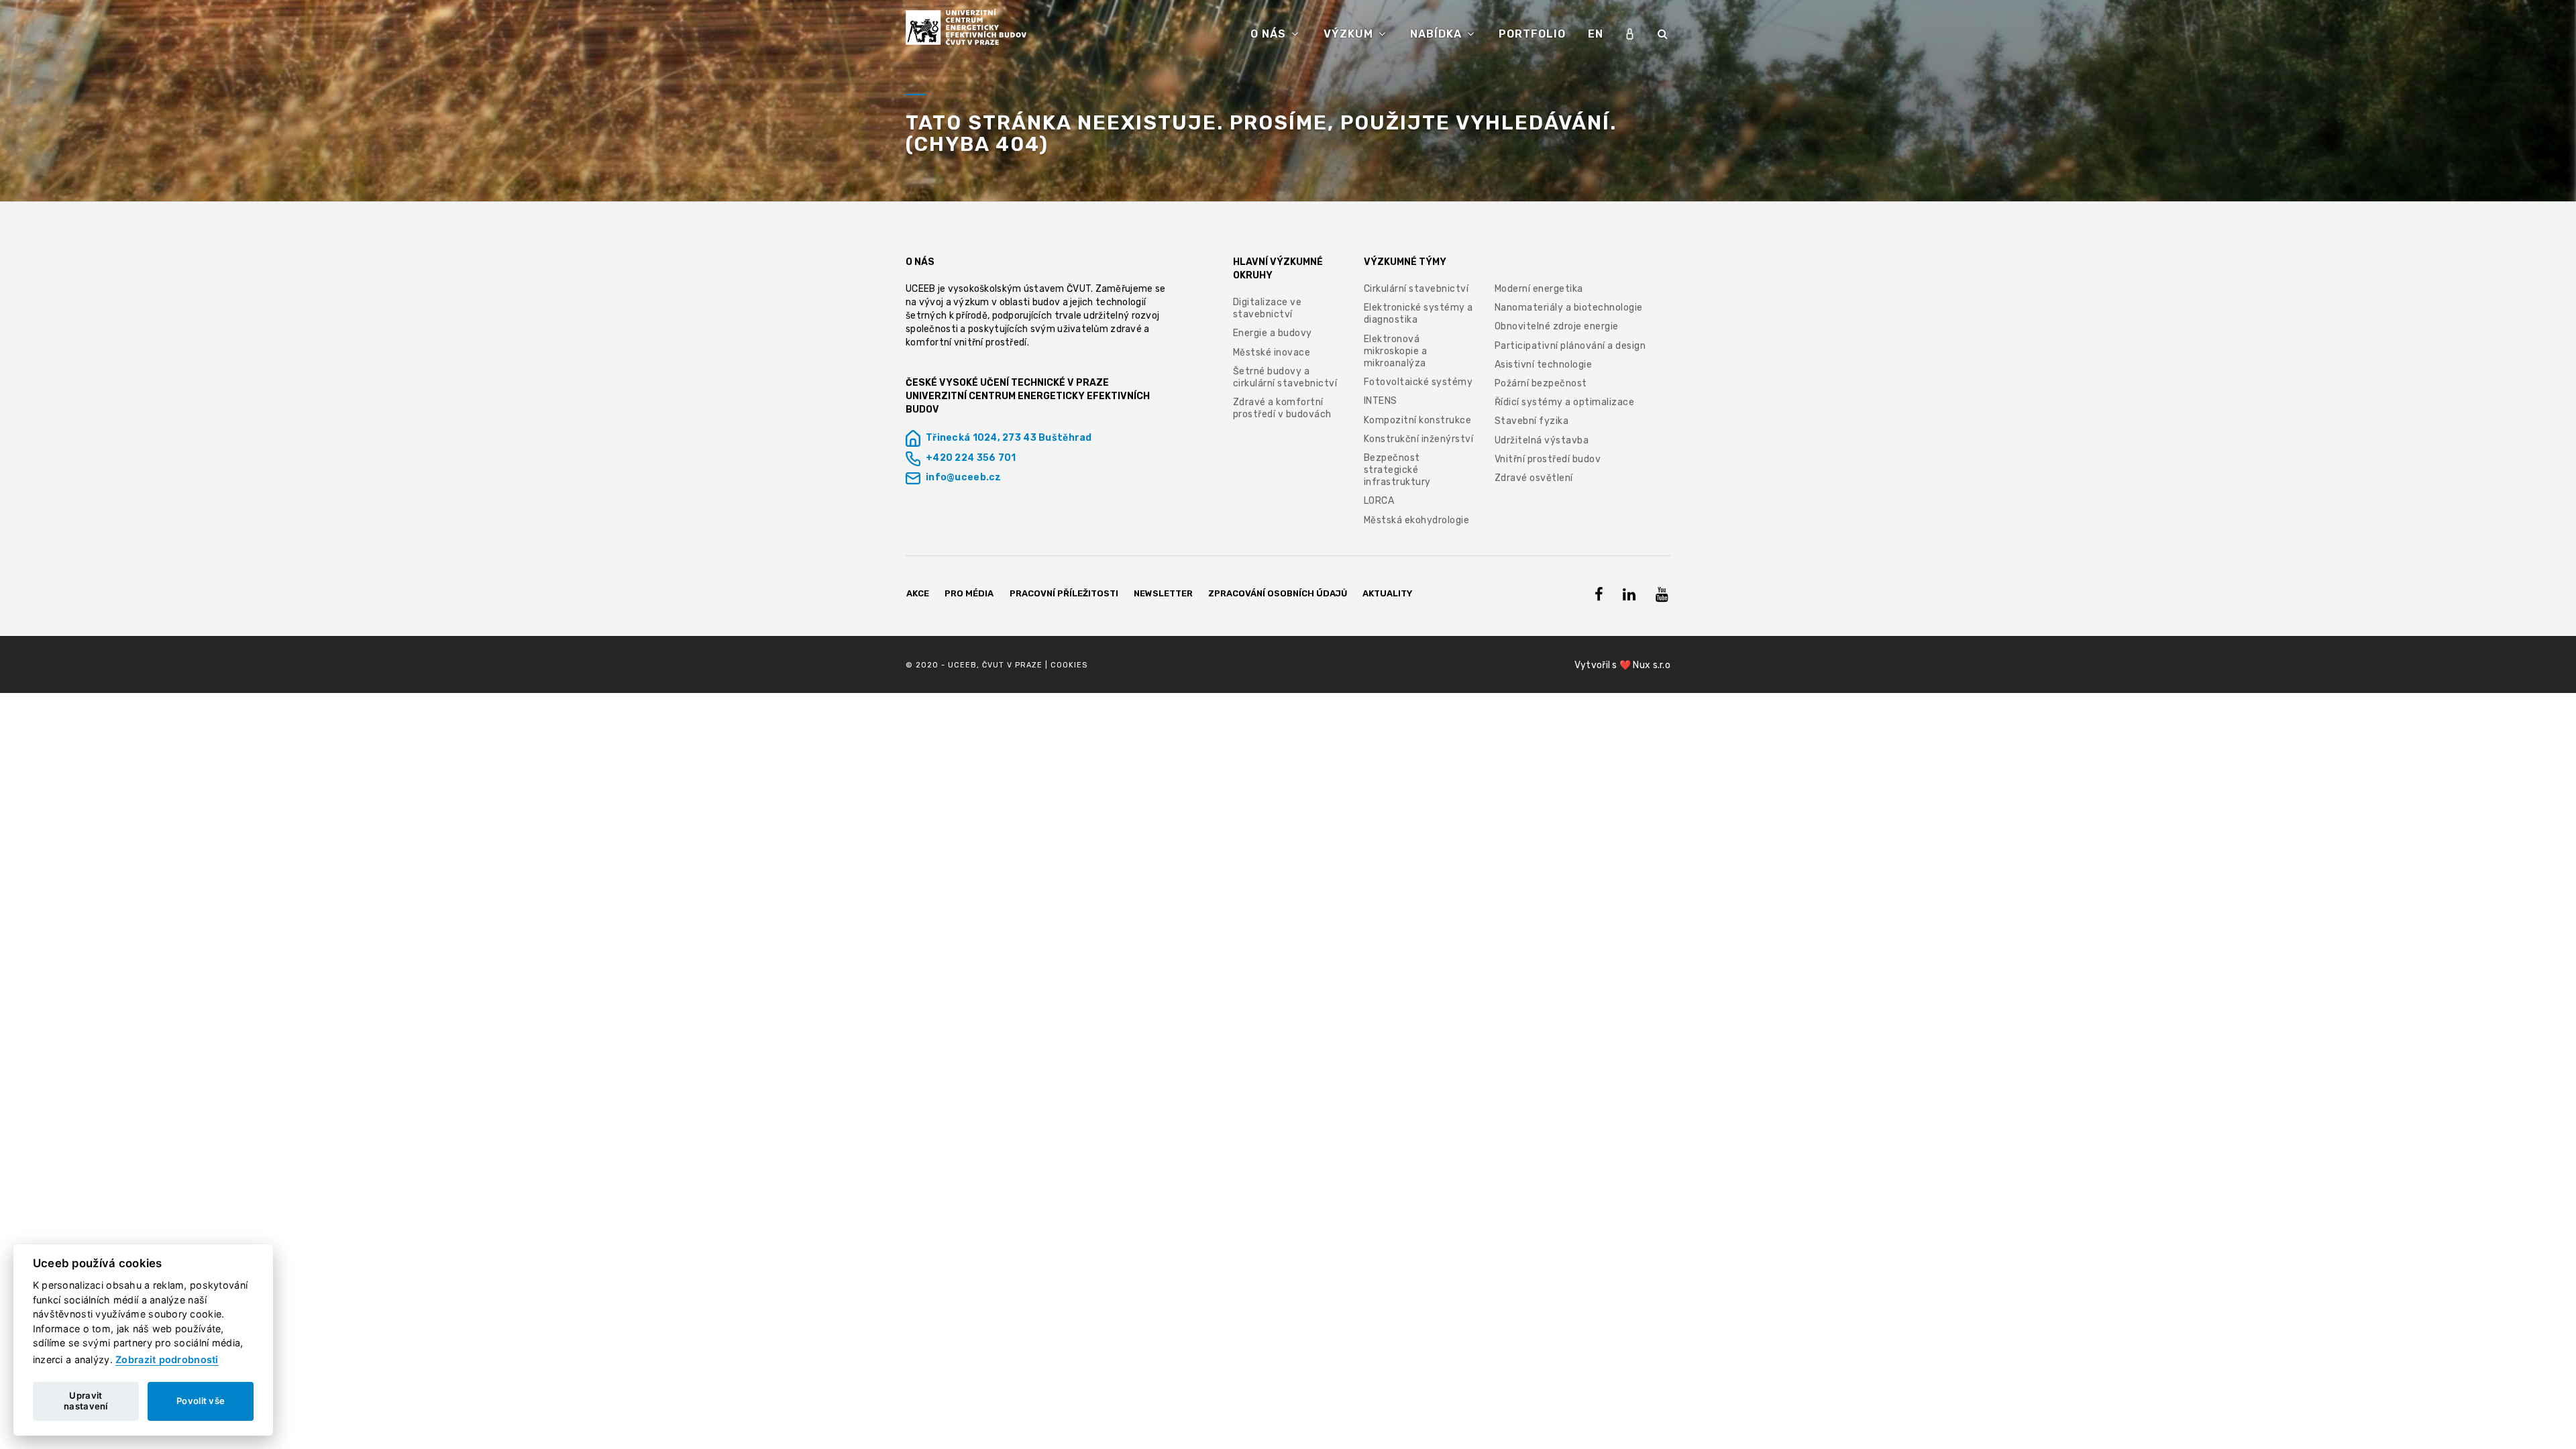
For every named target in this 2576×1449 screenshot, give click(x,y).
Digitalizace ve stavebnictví (1268, 308)
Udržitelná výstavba (1542, 440)
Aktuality (1387, 593)
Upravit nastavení (86, 1401)
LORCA (1379, 501)
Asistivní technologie (1544, 365)
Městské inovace (1272, 353)
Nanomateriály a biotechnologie (1569, 308)
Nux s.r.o (1652, 665)
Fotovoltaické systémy (1418, 382)
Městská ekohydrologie (1417, 520)
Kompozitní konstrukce (1418, 420)
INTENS (1381, 401)
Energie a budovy (1273, 333)
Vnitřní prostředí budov (1548, 459)
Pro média (969, 593)
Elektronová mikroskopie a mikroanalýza (1396, 351)
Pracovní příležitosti (1064, 593)
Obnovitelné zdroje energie (1557, 326)
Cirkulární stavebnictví (1416, 289)
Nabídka (1438, 34)
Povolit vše (201, 1401)
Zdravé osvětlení (1534, 478)
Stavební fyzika (1532, 421)
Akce (918, 593)
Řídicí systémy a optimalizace (1565, 402)
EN (1596, 34)
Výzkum (1350, 34)
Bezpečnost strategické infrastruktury (1397, 470)
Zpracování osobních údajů (1278, 593)
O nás (1270, 34)
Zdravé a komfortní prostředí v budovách (1282, 408)
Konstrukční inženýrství (1419, 439)
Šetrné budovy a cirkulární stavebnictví (1285, 377)
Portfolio (1532, 34)
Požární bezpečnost (1541, 383)
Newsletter (1163, 593)
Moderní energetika (1539, 289)
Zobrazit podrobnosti (167, 1359)
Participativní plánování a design (1570, 346)
